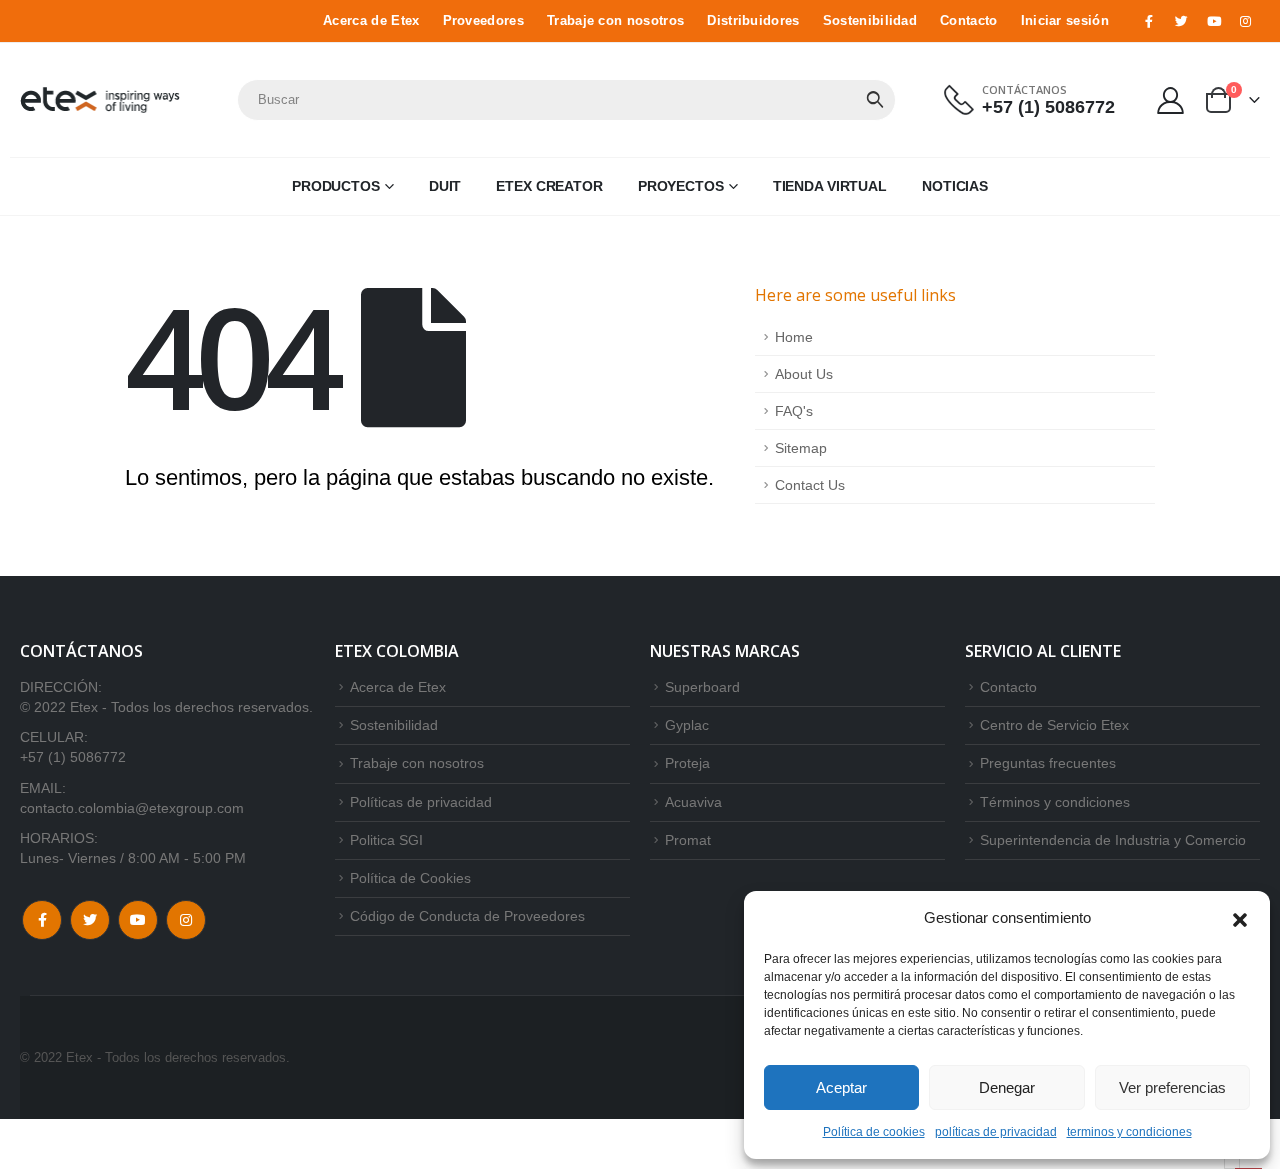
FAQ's (794, 411)
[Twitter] (1181, 21)
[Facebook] (1149, 21)
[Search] (875, 100)
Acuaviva (693, 802)
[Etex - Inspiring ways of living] (100, 100)
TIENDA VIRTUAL (830, 186)
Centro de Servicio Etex (1054, 725)
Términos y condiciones (1055, 802)
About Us (804, 374)
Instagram (186, 920)
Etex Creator (549, 186)
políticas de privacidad (996, 1132)
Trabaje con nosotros (615, 21)
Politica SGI (386, 840)
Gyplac (687, 725)
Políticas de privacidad (421, 802)
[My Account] (1171, 99)
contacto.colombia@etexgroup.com (132, 808)
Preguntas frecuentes (1048, 763)
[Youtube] (1214, 21)
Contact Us (810, 485)
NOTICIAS (955, 186)
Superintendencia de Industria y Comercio (1113, 840)
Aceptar (841, 1087)
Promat (688, 840)
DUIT (445, 186)
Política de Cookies (410, 878)
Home (794, 337)
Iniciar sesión (1065, 21)
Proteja (687, 763)
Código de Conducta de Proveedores (467, 916)
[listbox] (1232, 1163)
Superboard (702, 687)
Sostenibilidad (870, 21)
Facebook (42, 920)
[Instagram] (1246, 21)
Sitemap (801, 448)
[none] (1232, 1163)
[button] (1240, 918)
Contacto (969, 21)
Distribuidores (753, 21)
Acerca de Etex (371, 21)
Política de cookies (874, 1132)
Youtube (138, 920)
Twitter (90, 920)
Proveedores (483, 21)
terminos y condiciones (1129, 1132)
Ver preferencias (1172, 1087)
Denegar (1007, 1087)
